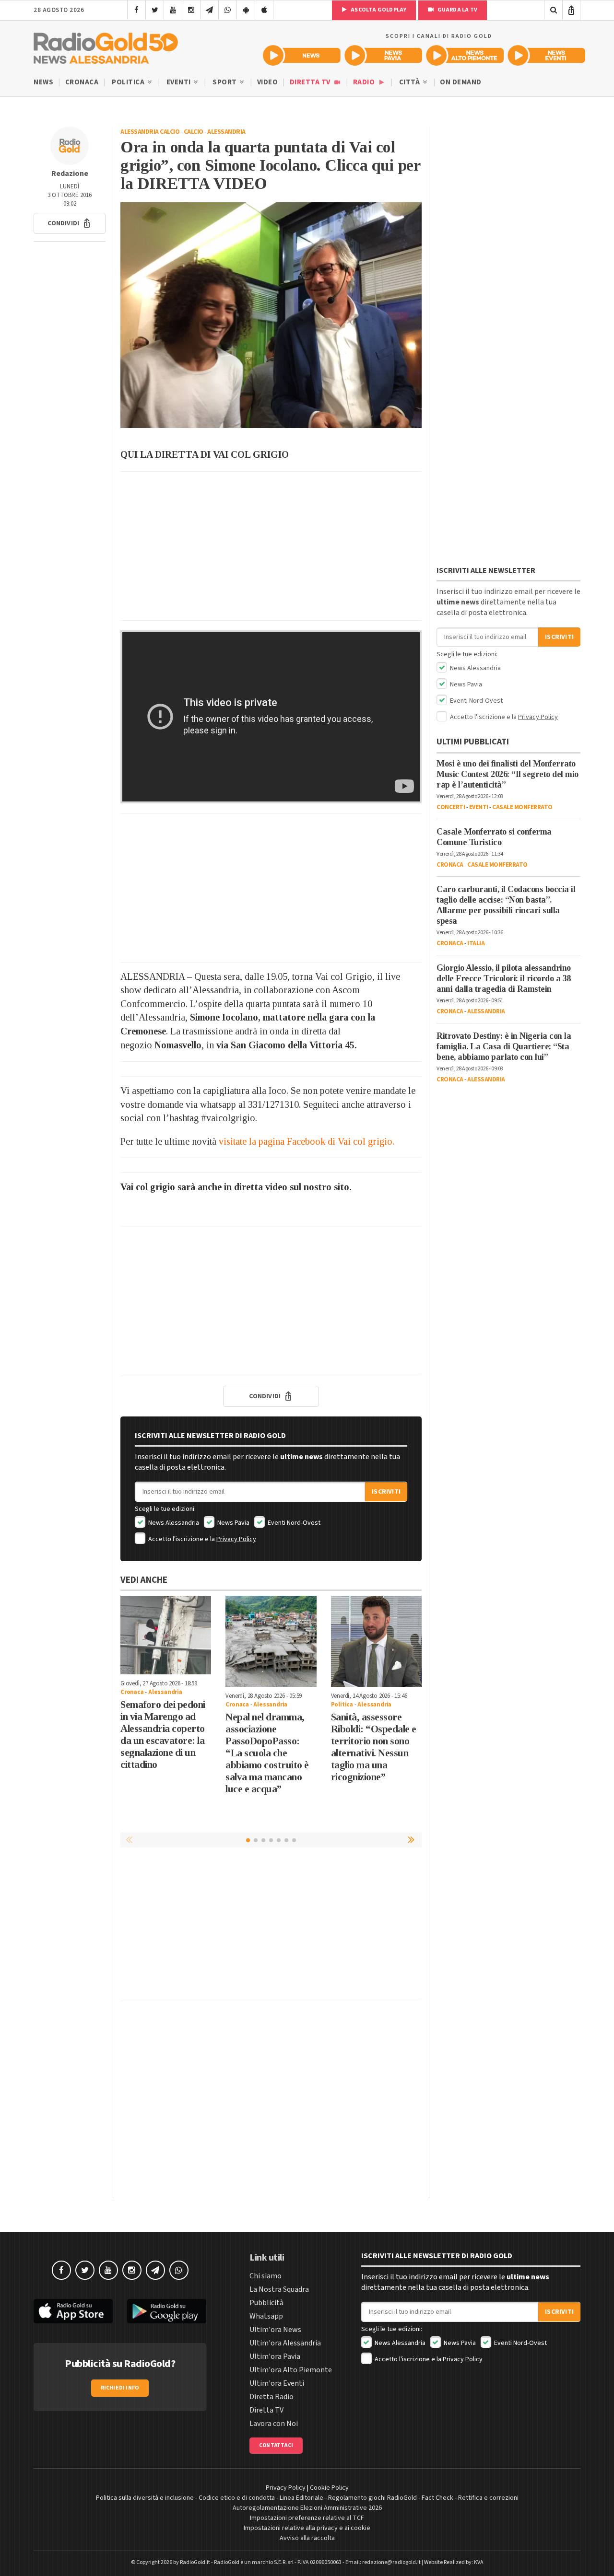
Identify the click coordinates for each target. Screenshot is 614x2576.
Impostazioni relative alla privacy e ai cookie (307, 2528)
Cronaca (82, 82)
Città (410, 82)
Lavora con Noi (274, 2424)
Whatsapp (266, 2316)
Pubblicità (266, 2303)
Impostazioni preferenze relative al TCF (307, 2518)
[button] (70, 223)
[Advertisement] (271, 546)
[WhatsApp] (228, 10)
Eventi (180, 82)
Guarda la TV (457, 10)
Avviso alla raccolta (307, 2538)
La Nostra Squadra (279, 2289)
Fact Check (437, 2498)
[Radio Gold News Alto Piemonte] (465, 55)
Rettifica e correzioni (488, 2498)
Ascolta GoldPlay (378, 10)
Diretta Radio (272, 2397)
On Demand (461, 82)
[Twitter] (155, 10)
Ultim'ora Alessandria (285, 2343)
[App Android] (246, 10)
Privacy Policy (236, 1539)
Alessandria (226, 132)
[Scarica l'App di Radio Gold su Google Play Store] (167, 2311)
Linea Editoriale (301, 2498)
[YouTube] (173, 10)
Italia (476, 943)
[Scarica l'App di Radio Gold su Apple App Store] (73, 2311)
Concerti (451, 807)
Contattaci (276, 2445)
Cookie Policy (329, 2488)
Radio (365, 82)
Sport (225, 82)
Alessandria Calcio (150, 132)
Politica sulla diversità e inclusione (145, 2498)
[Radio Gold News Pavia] (383, 55)
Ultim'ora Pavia (275, 2356)
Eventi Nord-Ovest (293, 1523)
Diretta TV (311, 82)
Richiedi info (120, 2388)
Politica (129, 82)
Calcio (194, 132)
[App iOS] (264, 10)
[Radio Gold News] (302, 55)
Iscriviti (386, 1492)
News (43, 82)
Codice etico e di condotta (237, 2498)
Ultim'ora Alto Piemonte (291, 2370)
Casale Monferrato (522, 807)
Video (268, 82)
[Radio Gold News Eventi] (546, 55)
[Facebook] (136, 10)
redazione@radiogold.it (391, 2562)
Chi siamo (266, 2276)
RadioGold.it (195, 2562)
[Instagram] (191, 10)
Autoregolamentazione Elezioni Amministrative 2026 (307, 2508)
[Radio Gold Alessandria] (106, 46)
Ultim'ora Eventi (277, 2383)
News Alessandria (173, 1523)
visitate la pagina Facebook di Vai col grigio (306, 1141)
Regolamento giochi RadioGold (372, 2498)
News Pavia (233, 1523)
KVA (479, 2562)
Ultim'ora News (275, 2330)
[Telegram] (209, 10)
